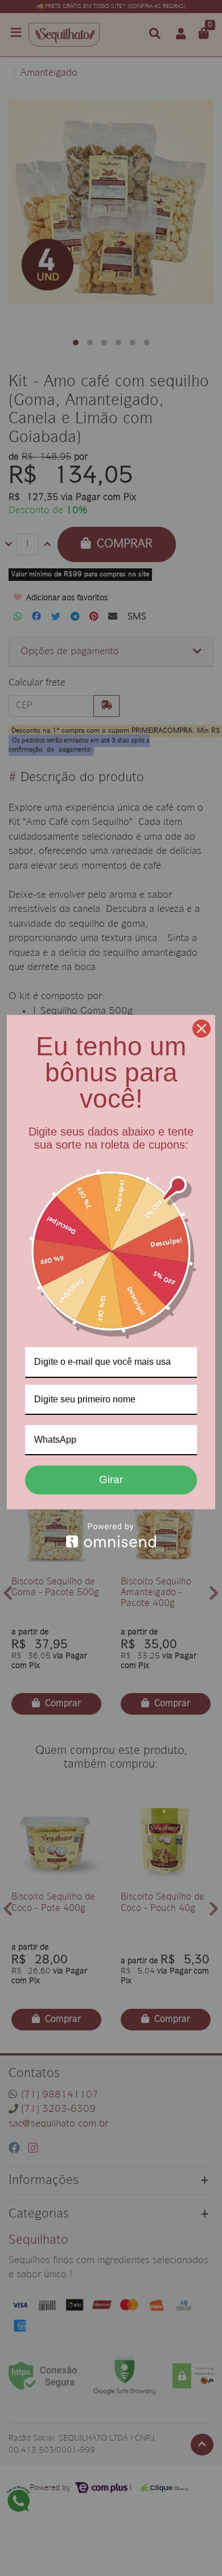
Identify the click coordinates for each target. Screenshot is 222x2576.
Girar (111, 1479)
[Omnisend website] (111, 1535)
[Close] (202, 1029)
